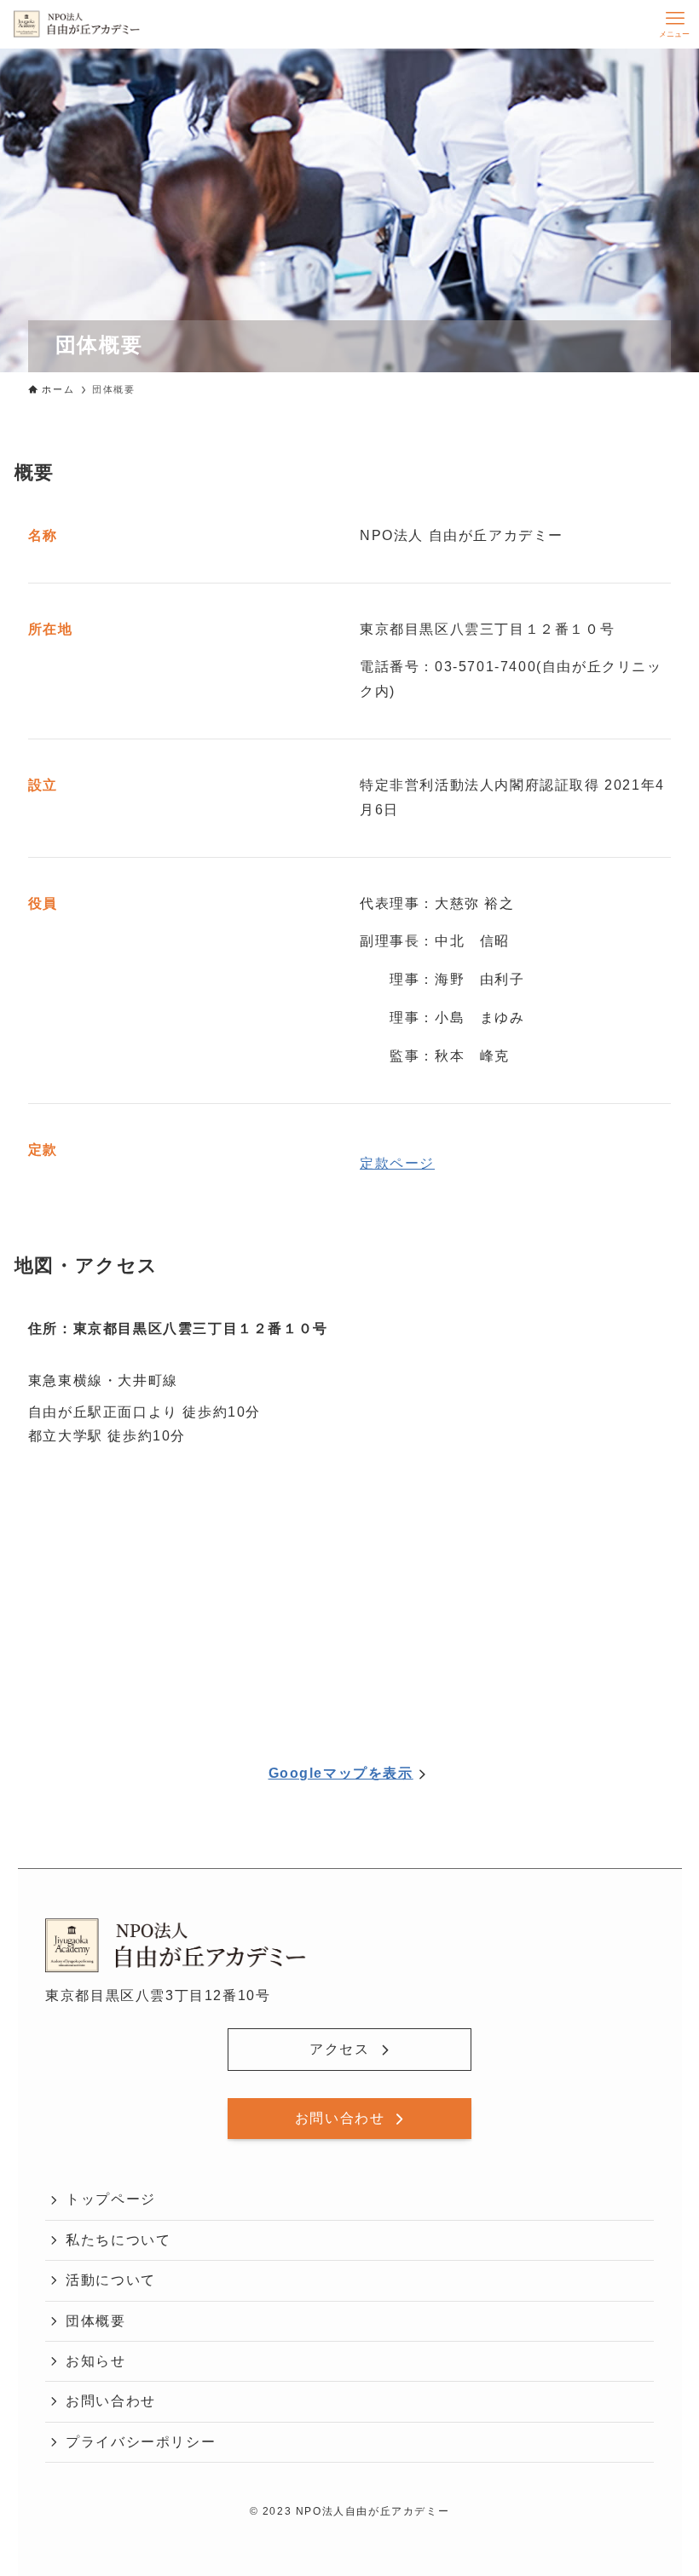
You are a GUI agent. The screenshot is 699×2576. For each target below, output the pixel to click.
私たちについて (118, 2240)
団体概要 (95, 2321)
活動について (111, 2280)
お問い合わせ (111, 2401)
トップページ (111, 2199)
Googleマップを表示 (341, 1773)
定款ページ (397, 1163)
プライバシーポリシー (141, 2442)
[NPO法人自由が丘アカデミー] (77, 24)
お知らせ (95, 2361)
